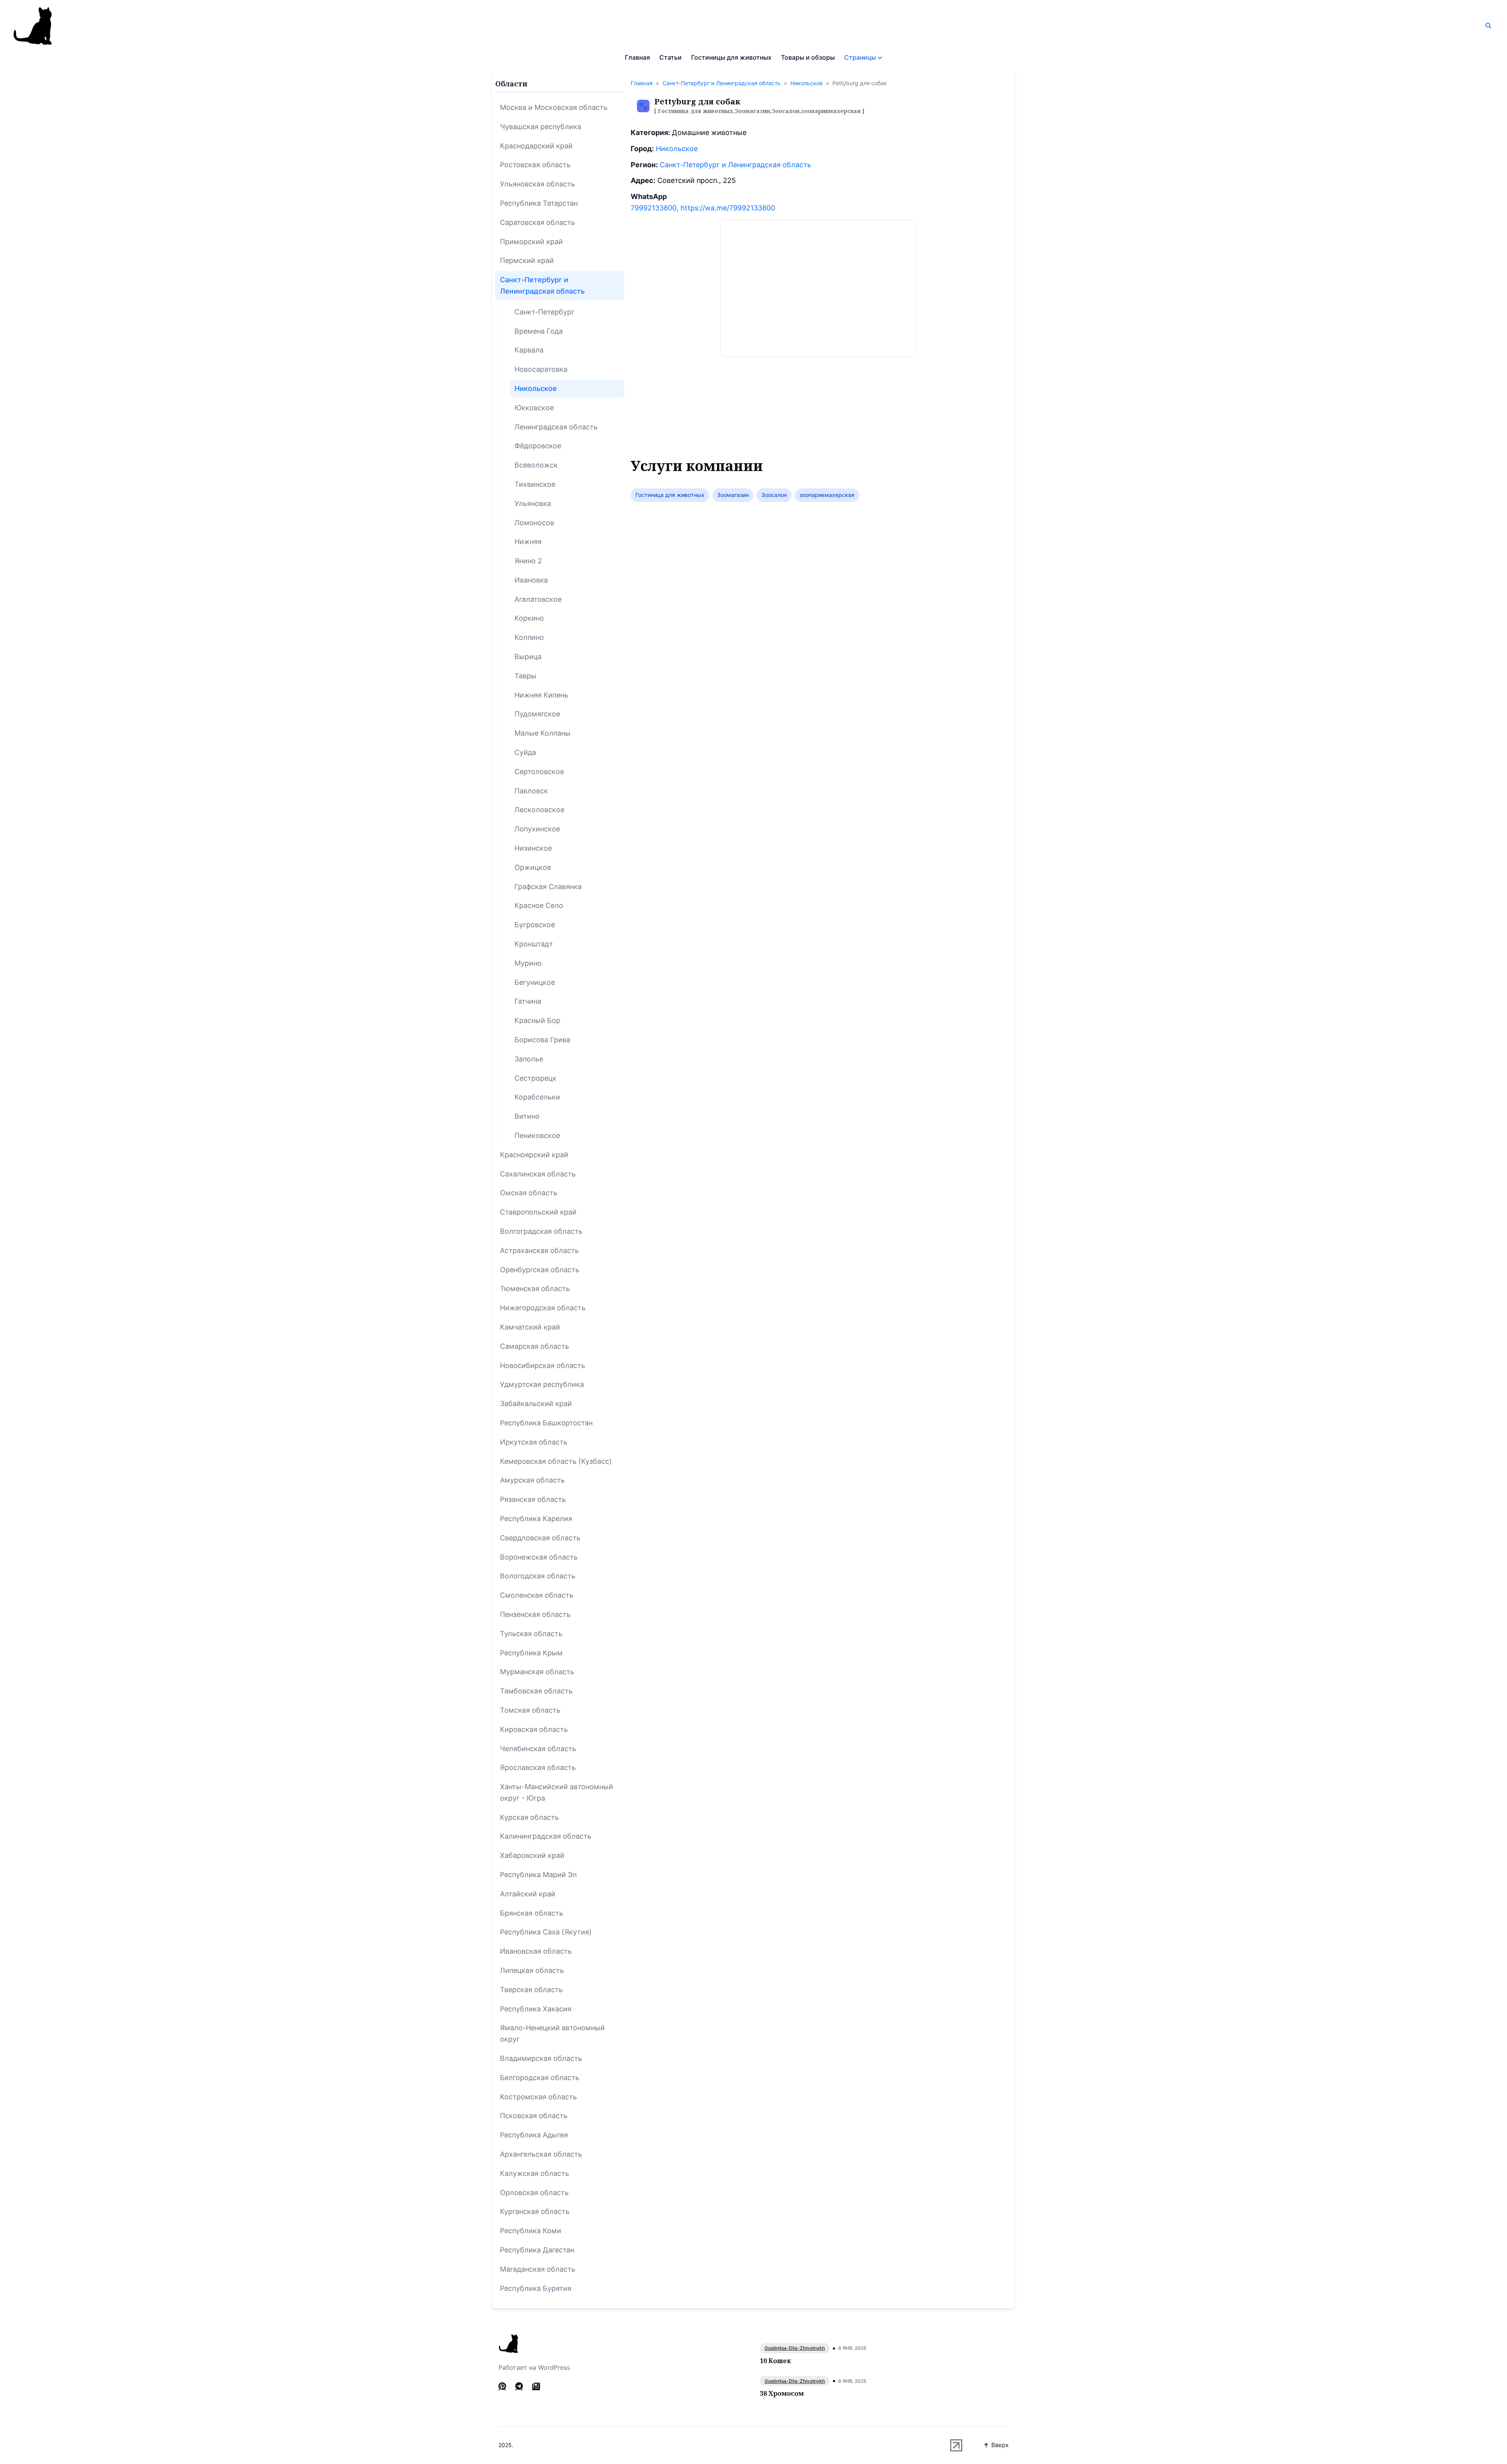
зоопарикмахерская (827, 495)
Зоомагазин (733, 495)
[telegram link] (519, 2386)
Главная (637, 57)
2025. (506, 2445)
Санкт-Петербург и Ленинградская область (722, 83)
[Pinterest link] (503, 2386)
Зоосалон (774, 495)
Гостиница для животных (670, 495)
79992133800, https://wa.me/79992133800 (703, 208)
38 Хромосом (782, 2393)
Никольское (806, 83)
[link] (536, 2386)
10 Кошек (775, 2361)
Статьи (670, 57)
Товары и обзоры (808, 57)
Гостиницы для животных (731, 57)
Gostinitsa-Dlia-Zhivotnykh (795, 2348)
